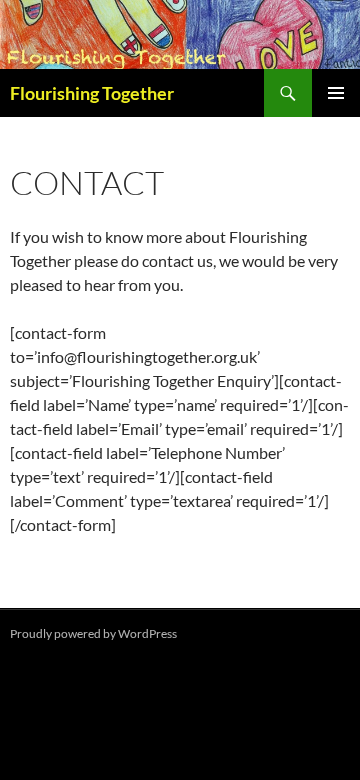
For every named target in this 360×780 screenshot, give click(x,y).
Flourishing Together (92, 93)
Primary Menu (336, 93)
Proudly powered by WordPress (93, 633)
